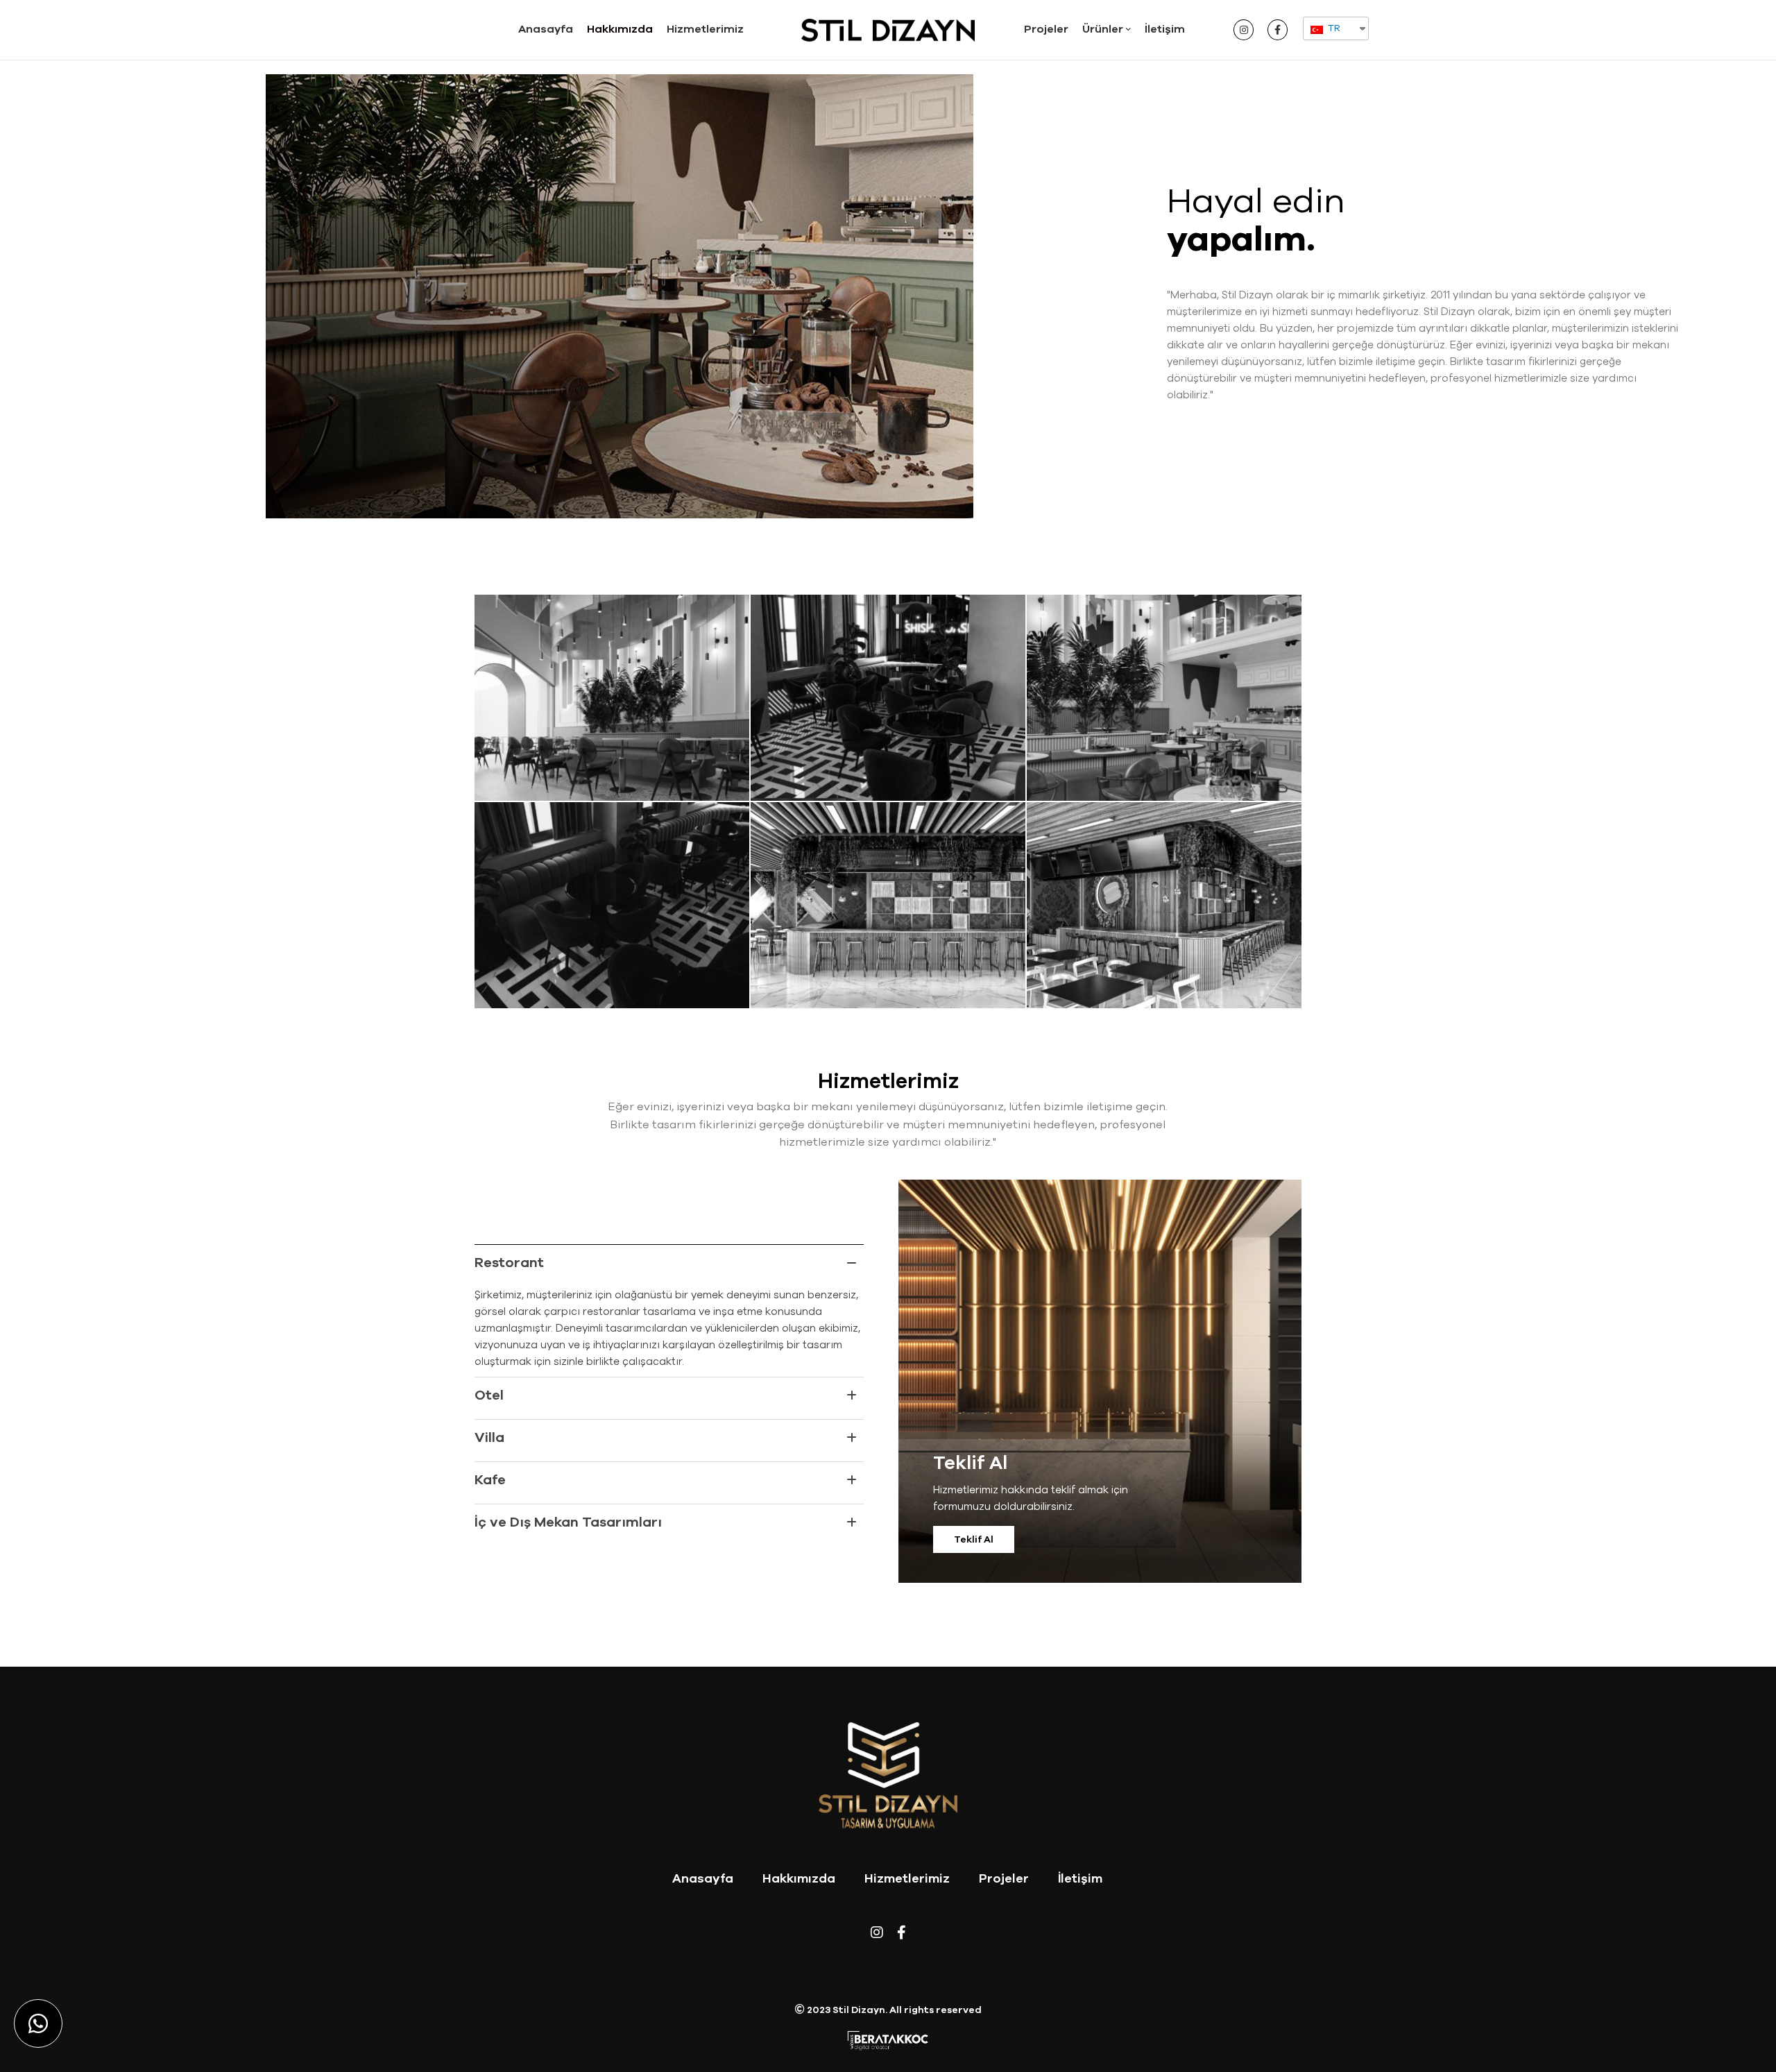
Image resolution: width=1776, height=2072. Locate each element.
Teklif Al (974, 1539)
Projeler (1004, 1878)
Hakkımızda (799, 1878)
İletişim (1080, 1878)
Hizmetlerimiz (907, 1878)
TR (1333, 28)
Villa (489, 1437)
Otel (489, 1395)
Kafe (490, 1480)
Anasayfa (703, 1878)
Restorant (509, 1263)
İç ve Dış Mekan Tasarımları (568, 1522)
